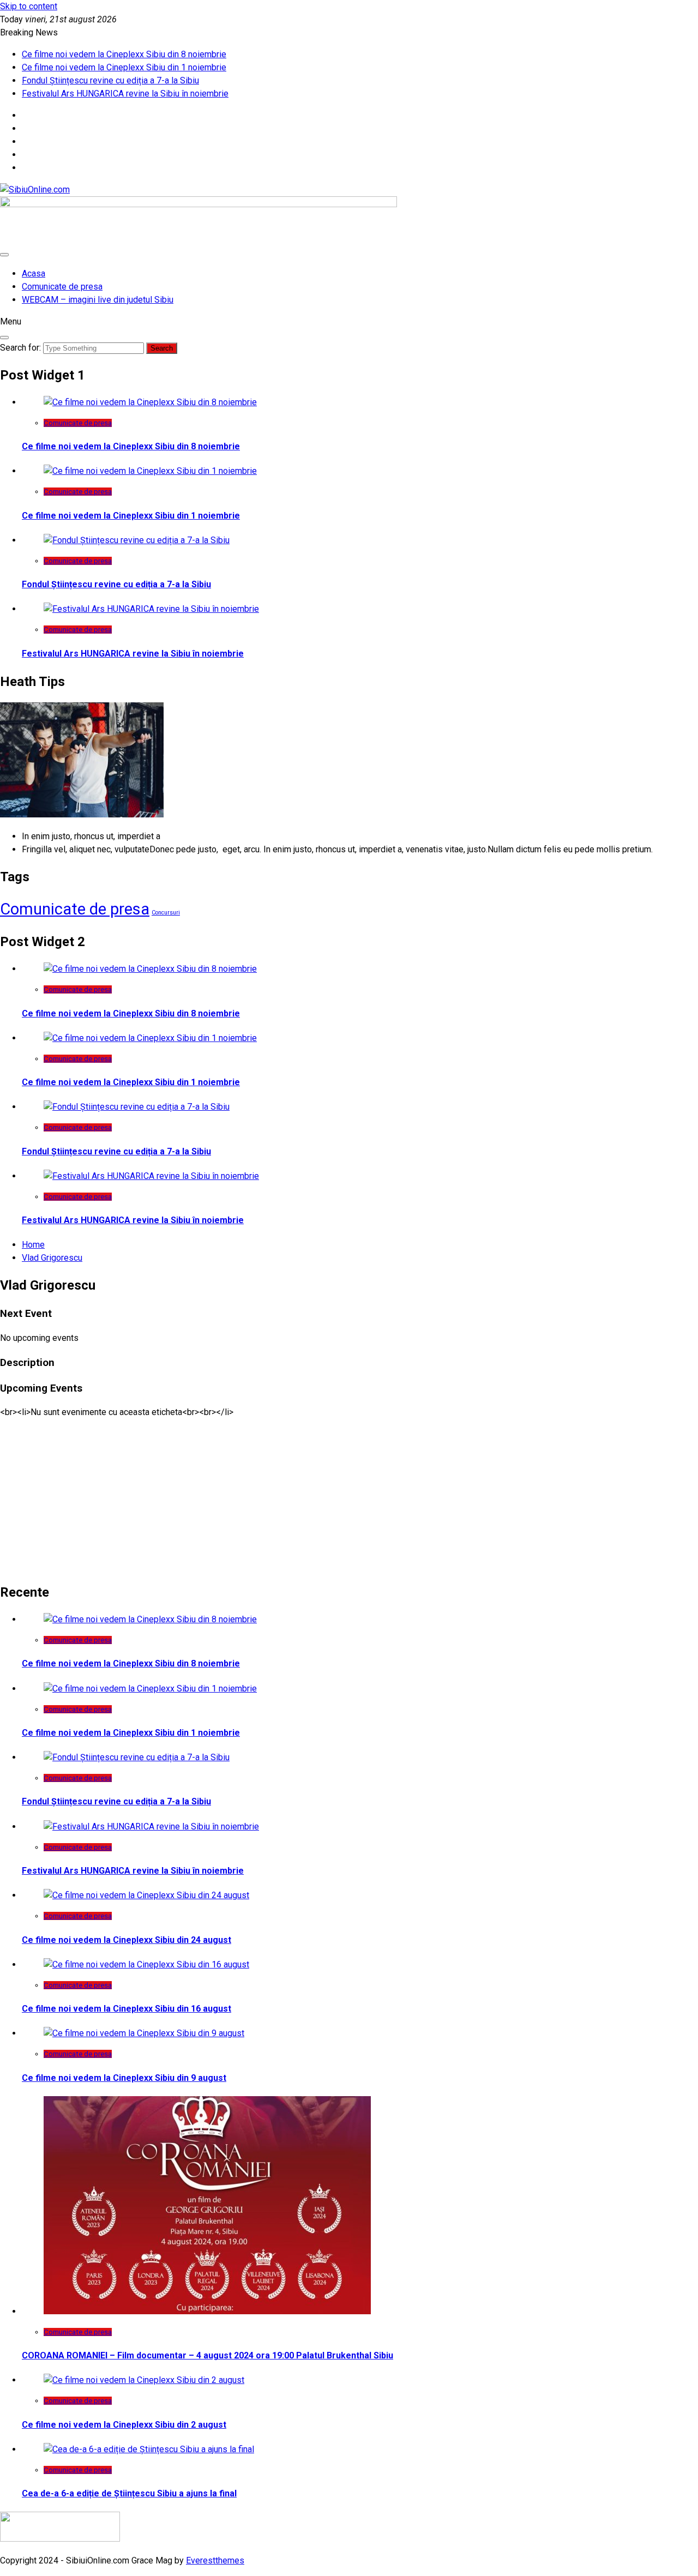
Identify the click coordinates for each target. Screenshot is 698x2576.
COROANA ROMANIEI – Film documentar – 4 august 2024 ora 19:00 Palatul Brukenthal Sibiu (207, 2355)
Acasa (34, 273)
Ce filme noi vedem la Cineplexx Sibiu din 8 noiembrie (124, 54)
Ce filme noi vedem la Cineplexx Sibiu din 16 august (127, 2009)
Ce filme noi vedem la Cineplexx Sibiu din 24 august (127, 1940)
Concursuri (166, 913)
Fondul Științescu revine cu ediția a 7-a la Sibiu (110, 80)
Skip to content (29, 6)
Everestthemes (215, 2560)
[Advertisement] (327, 1495)
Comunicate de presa (62, 287)
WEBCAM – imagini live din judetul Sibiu (98, 300)
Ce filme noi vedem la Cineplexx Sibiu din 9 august (124, 2078)
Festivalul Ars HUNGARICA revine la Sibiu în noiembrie (125, 94)
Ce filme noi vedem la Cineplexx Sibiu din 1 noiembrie (124, 67)
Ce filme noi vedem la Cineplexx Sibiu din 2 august (124, 2425)
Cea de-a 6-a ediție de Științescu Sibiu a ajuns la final (129, 2493)
